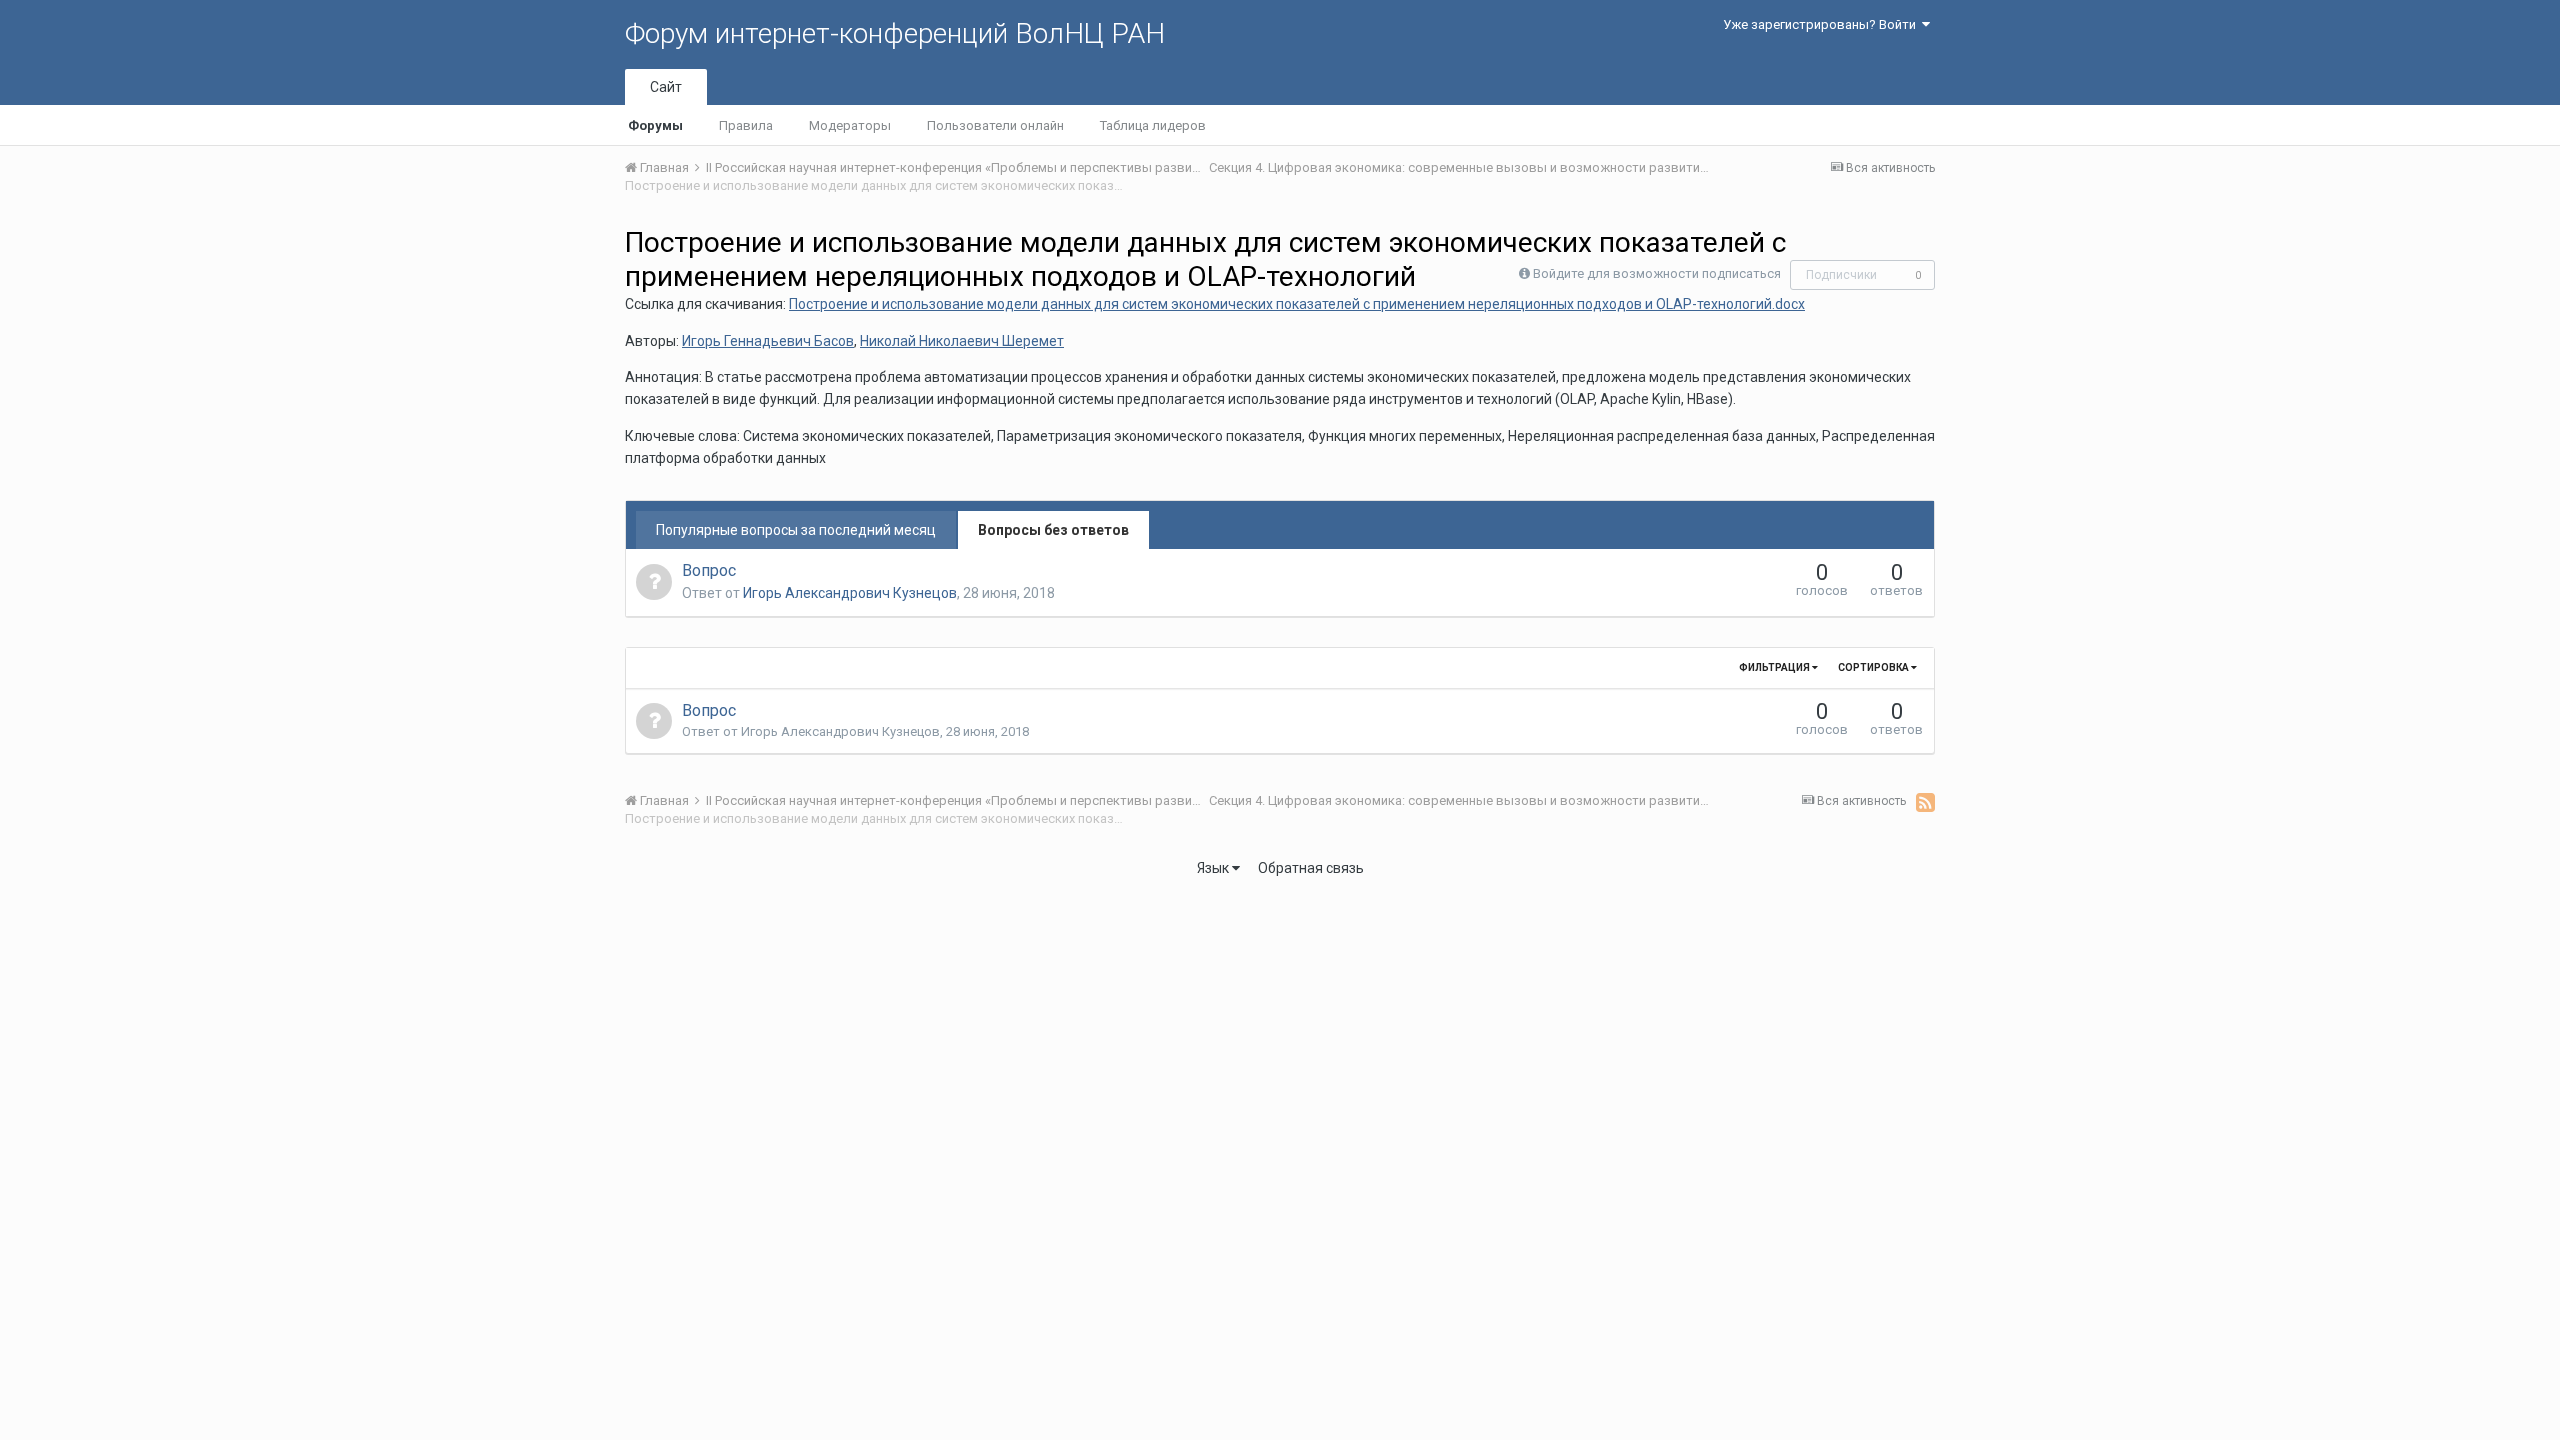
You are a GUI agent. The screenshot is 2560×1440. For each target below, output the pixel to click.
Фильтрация (1775, 667)
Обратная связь (1311, 868)
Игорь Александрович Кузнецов (850, 593)
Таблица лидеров (1153, 125)
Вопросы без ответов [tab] (1053, 530)
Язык (1214, 868)
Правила (746, 125)
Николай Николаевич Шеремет (962, 341)
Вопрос (709, 570)
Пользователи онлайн (995, 125)
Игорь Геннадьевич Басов (768, 341)
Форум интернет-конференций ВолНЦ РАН (895, 33)
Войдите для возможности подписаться (1657, 273)
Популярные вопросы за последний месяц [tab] (796, 530)
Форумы (655, 125)
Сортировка (1874, 667)
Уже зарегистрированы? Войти (1822, 24)
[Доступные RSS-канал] (1925, 802)
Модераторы (850, 125)
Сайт (666, 87)
